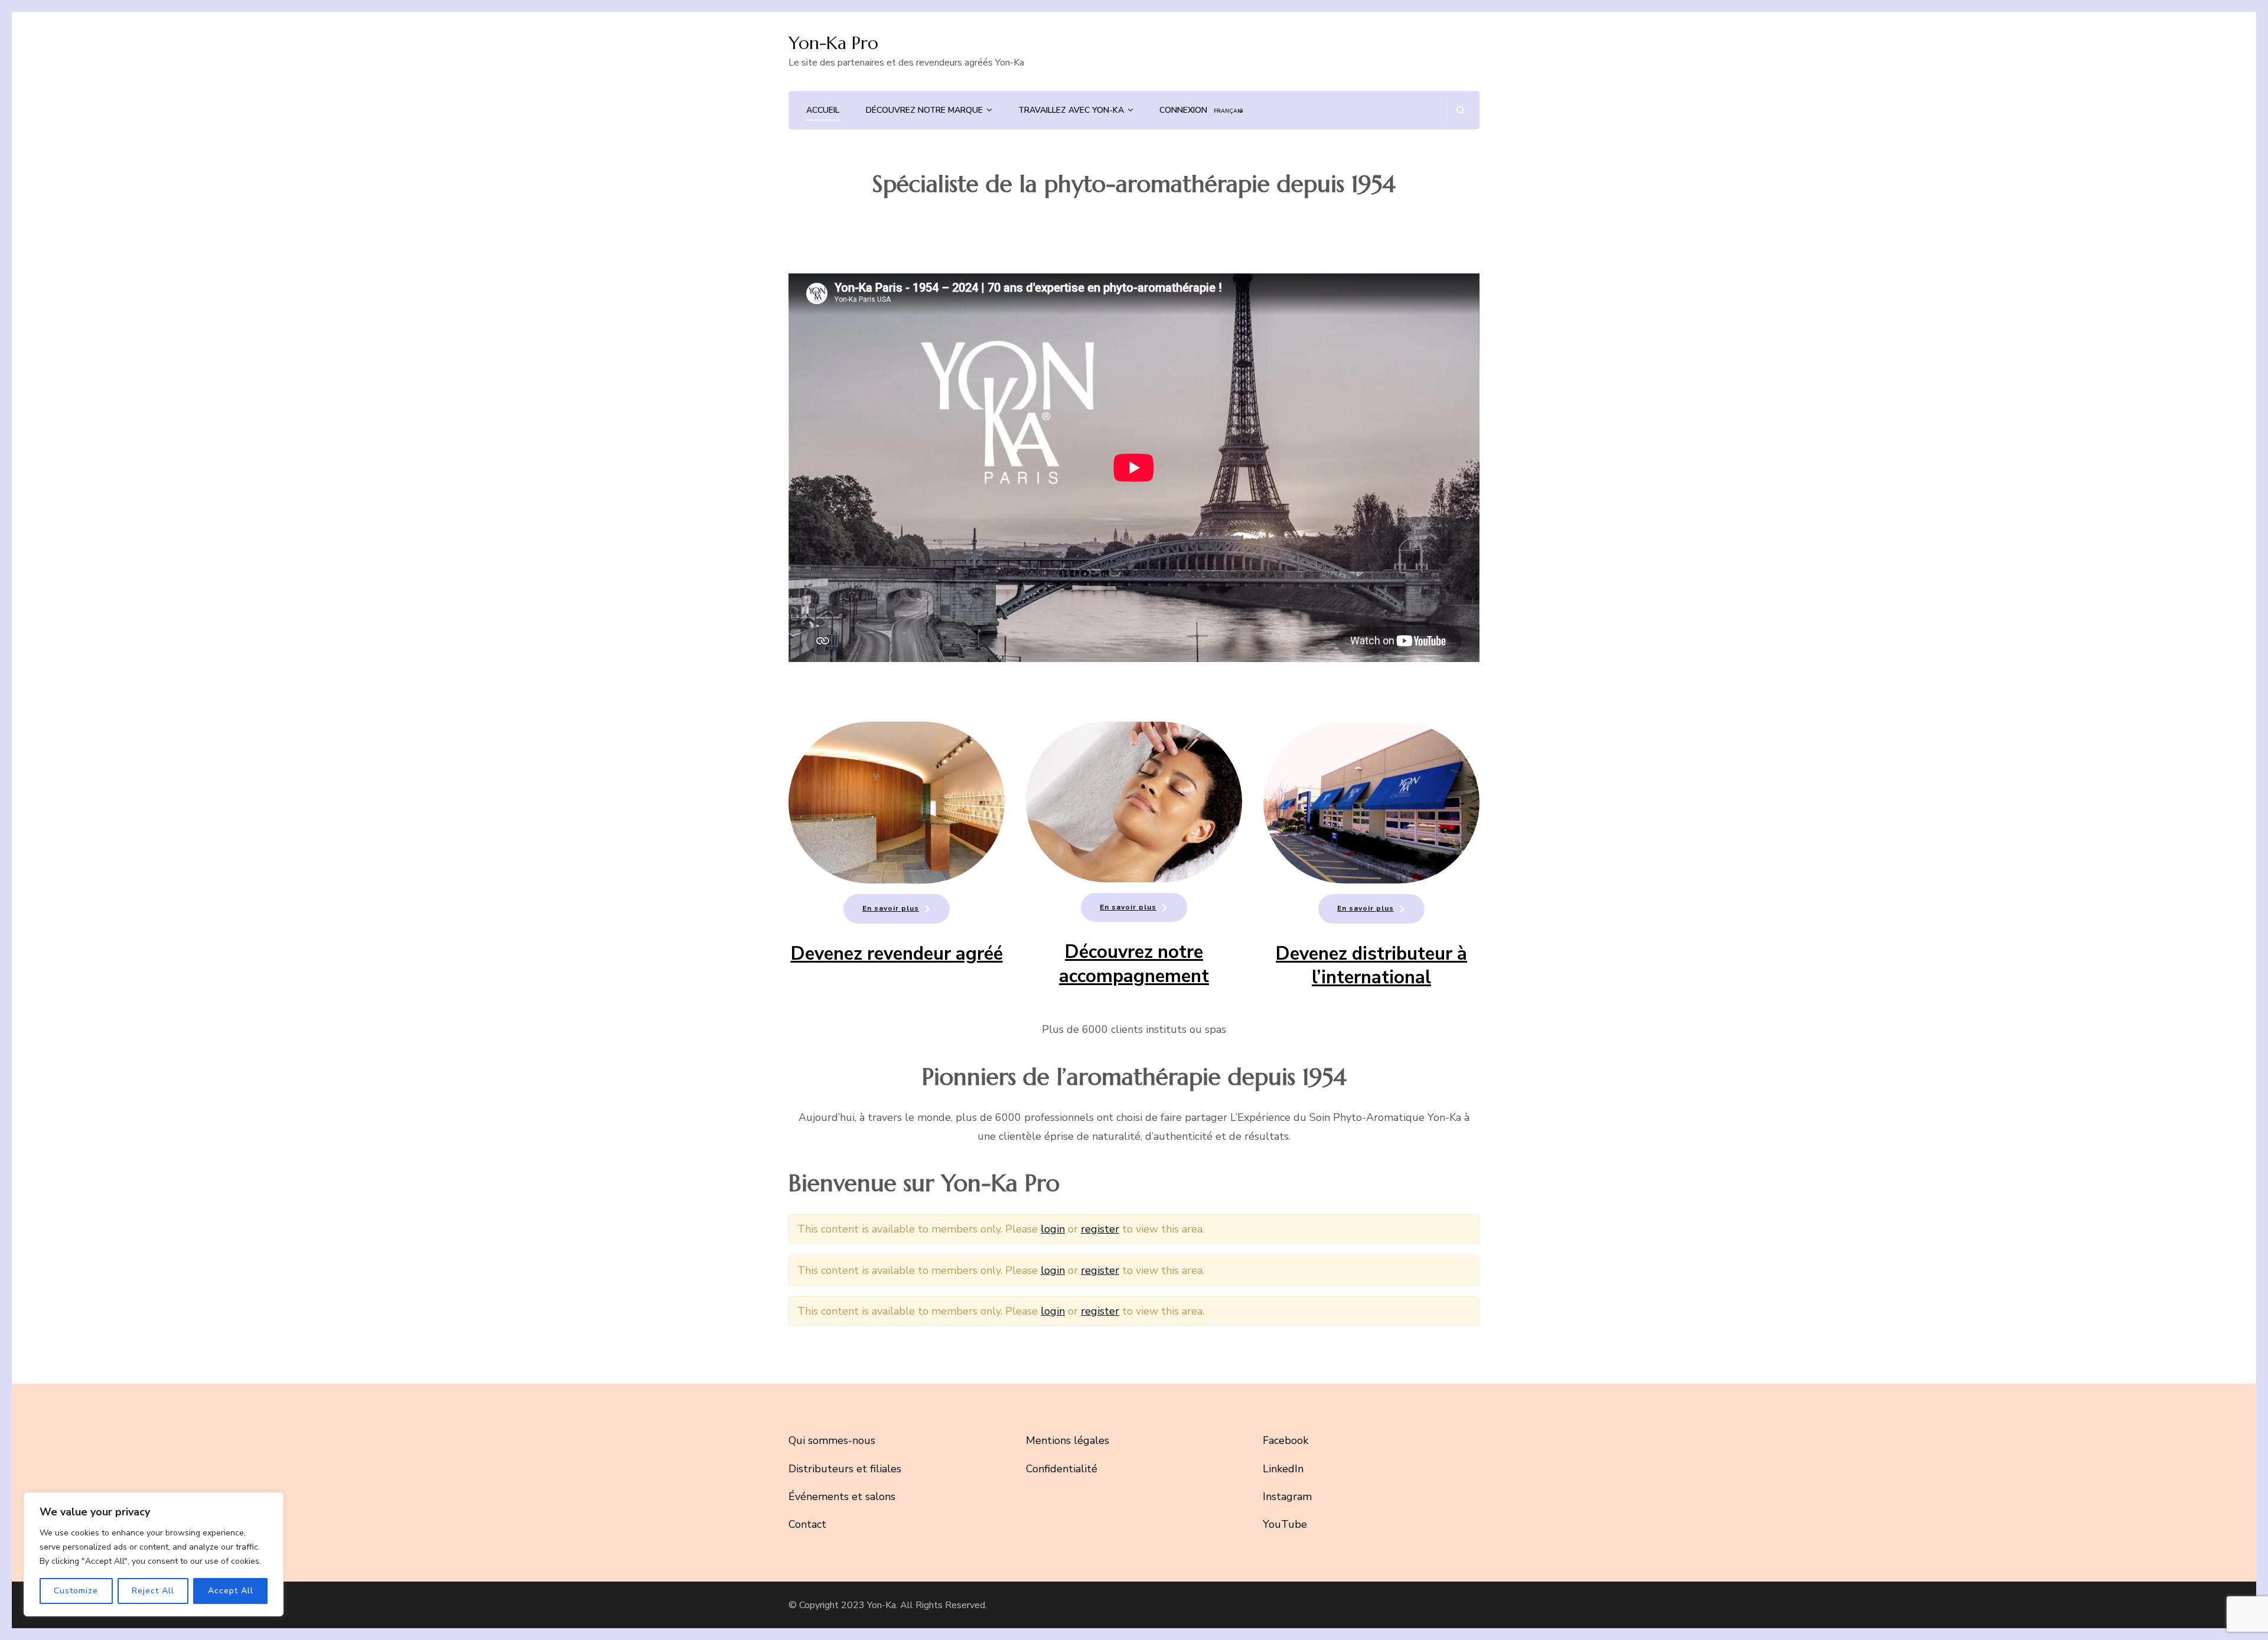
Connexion (1183, 110)
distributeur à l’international (1389, 966)
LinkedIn (1283, 1469)
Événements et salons (842, 1496)
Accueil (823, 110)
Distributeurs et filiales (845, 1469)
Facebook (1285, 1440)
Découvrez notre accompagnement (1134, 964)
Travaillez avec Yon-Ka (1071, 110)
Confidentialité (1062, 1469)
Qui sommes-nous (832, 1440)
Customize (76, 1591)
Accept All (231, 1591)
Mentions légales (1068, 1440)
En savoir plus (891, 908)
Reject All (153, 1591)
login (1053, 1229)
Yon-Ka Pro (833, 43)
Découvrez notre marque (924, 110)
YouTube (1285, 1524)
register (1100, 1229)
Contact (807, 1524)
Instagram (1287, 1496)
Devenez (1311, 954)
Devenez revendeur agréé (897, 954)
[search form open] (1460, 110)
